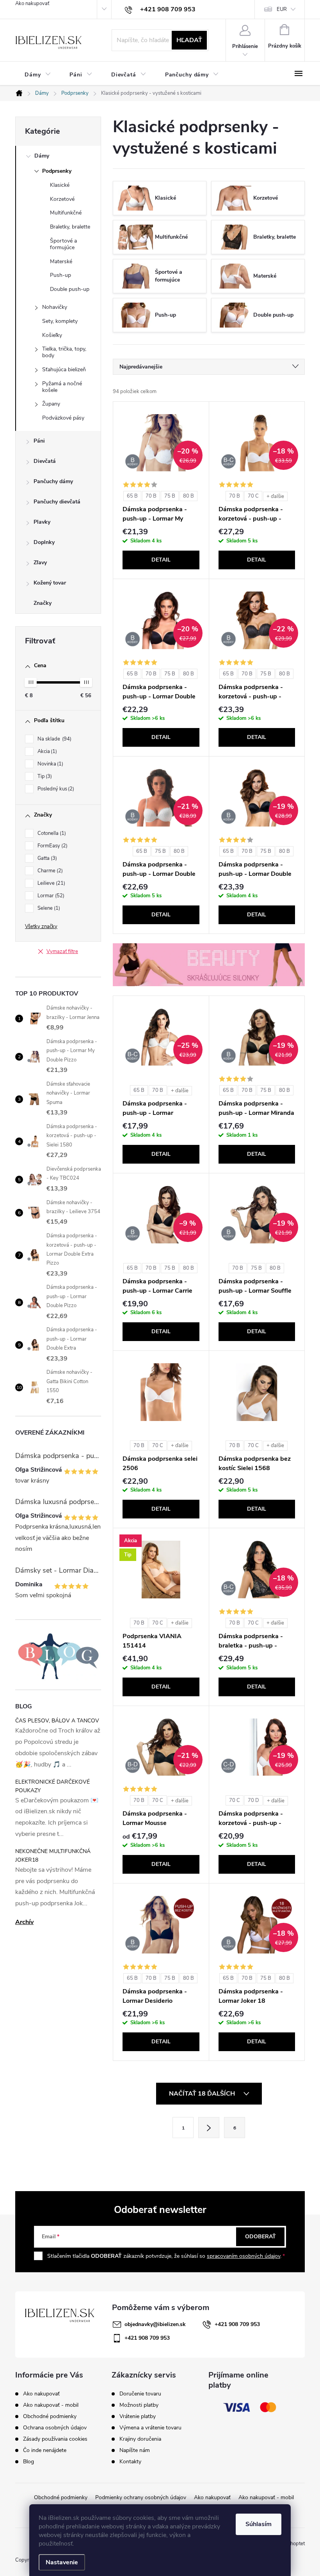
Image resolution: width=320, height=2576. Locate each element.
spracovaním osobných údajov (244, 2256)
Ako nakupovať (32, 4)
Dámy (42, 156)
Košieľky (52, 335)
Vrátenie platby (138, 2417)
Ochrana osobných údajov (55, 2428)
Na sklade (54, 739)
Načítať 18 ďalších (203, 2094)
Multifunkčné (66, 213)
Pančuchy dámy (53, 481)
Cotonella (51, 833)
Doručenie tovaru (140, 2394)
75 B (170, 496)
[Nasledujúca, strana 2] (209, 2128)
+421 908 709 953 (237, 2324)
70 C (253, 496)
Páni (39, 441)
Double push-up (70, 289)
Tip (44, 776)
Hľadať (189, 40)
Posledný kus (55, 789)
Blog (28, 2462)
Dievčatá (45, 461)
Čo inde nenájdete (45, 2450)
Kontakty (130, 2462)
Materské (61, 261)
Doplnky (44, 542)
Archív (24, 1922)
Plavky (42, 522)
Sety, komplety (60, 321)
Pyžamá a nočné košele (62, 387)
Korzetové (62, 199)
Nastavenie (62, 2562)
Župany (51, 404)
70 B (151, 496)
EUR (282, 9)
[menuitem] (38, 75)
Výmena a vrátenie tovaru (150, 2428)
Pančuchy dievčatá (57, 502)
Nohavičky (55, 307)
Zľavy (40, 563)
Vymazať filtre (62, 951)
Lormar (50, 896)
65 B (132, 496)
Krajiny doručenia (140, 2439)
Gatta (46, 858)
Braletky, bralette (70, 227)
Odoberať (260, 2237)
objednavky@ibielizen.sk (155, 2324)
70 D (253, 1800)
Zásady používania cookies (55, 2439)
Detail (161, 560)
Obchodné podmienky (50, 2416)
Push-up (60, 275)
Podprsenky (57, 171)
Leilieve (51, 883)
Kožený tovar (50, 583)
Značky (43, 603)
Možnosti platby (139, 2405)
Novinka (50, 764)
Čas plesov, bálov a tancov (57, 1721)
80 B (188, 496)
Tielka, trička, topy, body (64, 352)
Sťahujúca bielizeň (64, 369)
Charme (49, 871)
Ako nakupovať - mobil (51, 2405)
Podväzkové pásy (63, 418)
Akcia (46, 751)
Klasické (60, 185)
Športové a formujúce (63, 244)
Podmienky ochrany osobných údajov (141, 2497)
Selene (48, 908)
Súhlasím (259, 2524)
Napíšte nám (135, 2450)
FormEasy (52, 846)
